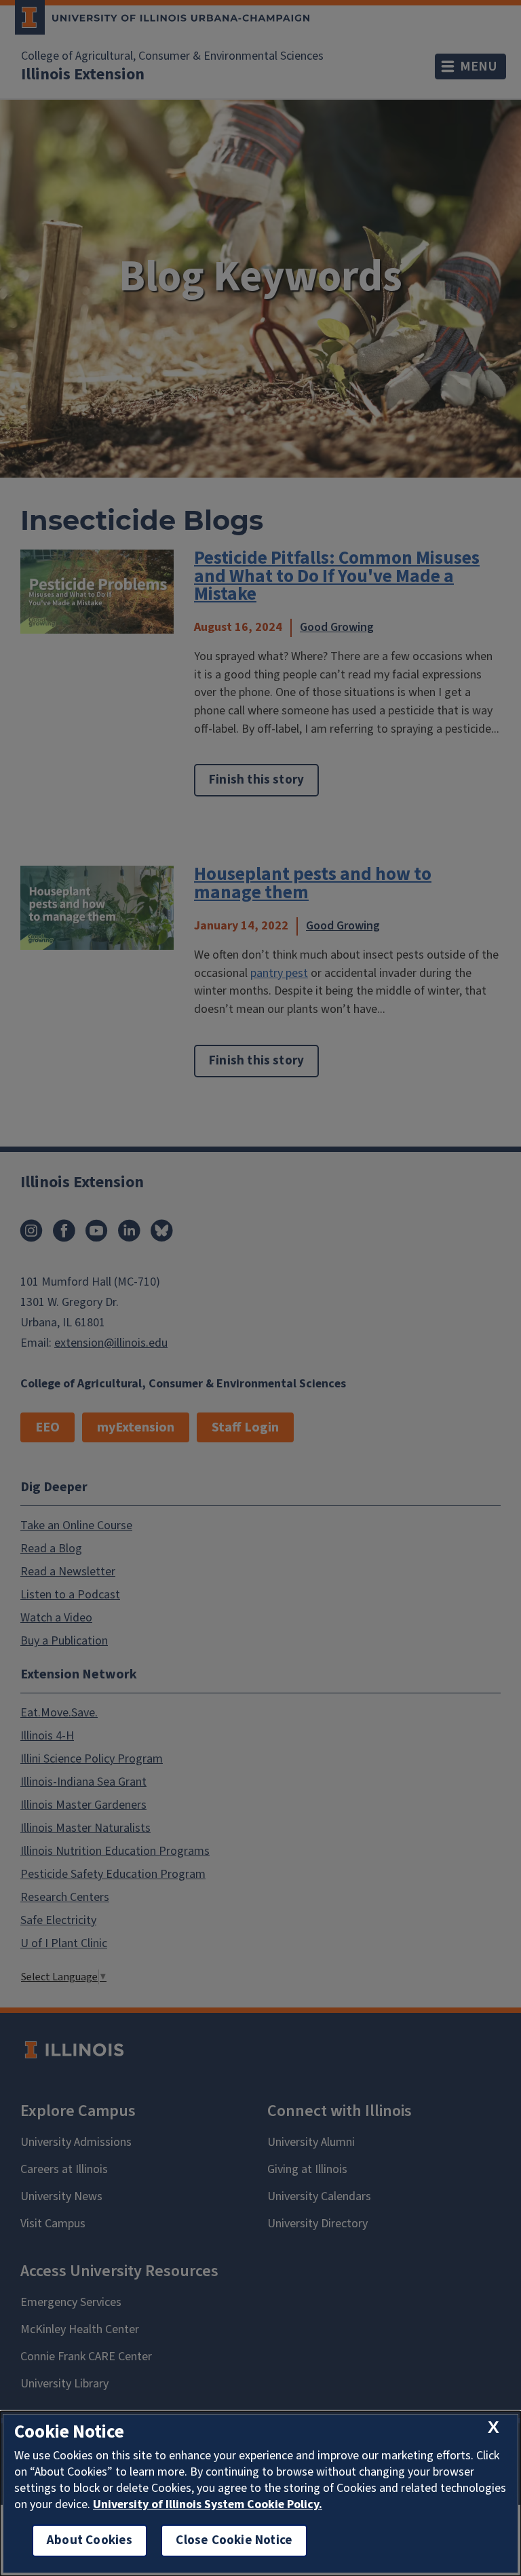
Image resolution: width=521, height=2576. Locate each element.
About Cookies (90, 2540)
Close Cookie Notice (234, 2540)
